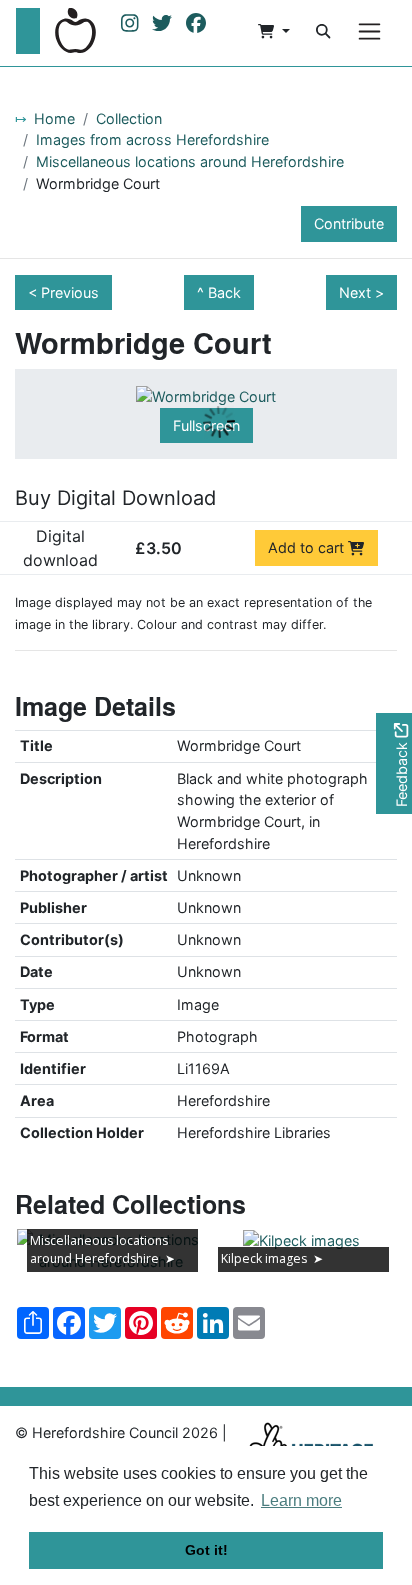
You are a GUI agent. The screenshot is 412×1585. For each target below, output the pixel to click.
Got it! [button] (206, 1550)
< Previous (63, 292)
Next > (361, 292)
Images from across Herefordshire (152, 139)
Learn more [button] (301, 1500)
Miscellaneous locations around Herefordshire (190, 161)
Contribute (349, 223)
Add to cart (308, 547)
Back (224, 292)
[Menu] (369, 31)
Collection (129, 118)
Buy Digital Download (115, 498)
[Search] (323, 31)
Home (54, 118)
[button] (274, 31)
